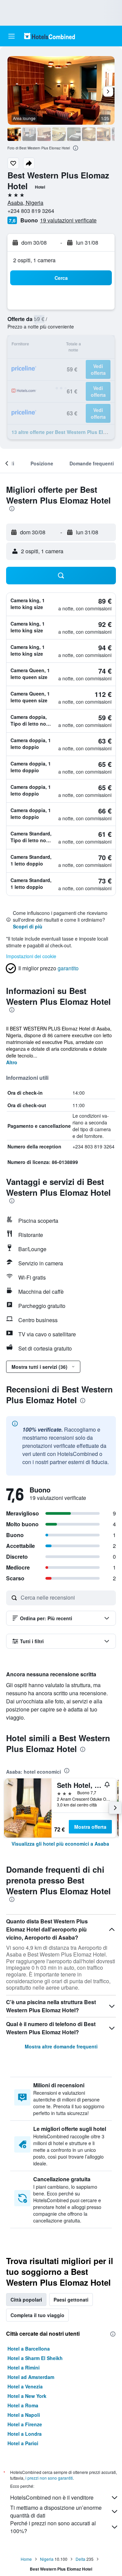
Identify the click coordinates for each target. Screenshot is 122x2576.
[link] (60, 1844)
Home (26, 2559)
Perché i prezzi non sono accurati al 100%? (53, 2527)
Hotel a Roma (23, 2405)
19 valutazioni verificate (68, 220)
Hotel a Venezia (25, 2386)
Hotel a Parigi (23, 2443)
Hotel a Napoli (24, 2415)
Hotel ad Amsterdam (31, 2377)
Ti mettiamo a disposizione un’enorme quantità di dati (56, 2511)
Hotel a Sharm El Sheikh (35, 2358)
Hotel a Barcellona (29, 2349)
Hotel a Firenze (25, 2424)
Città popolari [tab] (26, 2300)
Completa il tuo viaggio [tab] (37, 2315)
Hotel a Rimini (24, 2367)
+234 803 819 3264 (31, 211)
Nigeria (47, 2559)
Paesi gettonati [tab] (71, 2300)
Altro (12, 1062)
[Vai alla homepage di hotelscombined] (49, 36)
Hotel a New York (27, 2396)
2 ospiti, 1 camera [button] (34, 260)
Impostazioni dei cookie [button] (31, 956)
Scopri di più (28, 926)
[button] (12, 36)
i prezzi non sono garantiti (49, 2478)
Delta (80, 2559)
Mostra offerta (90, 1827)
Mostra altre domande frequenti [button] (61, 2046)
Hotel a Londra (25, 2434)
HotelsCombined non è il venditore (52, 2497)
